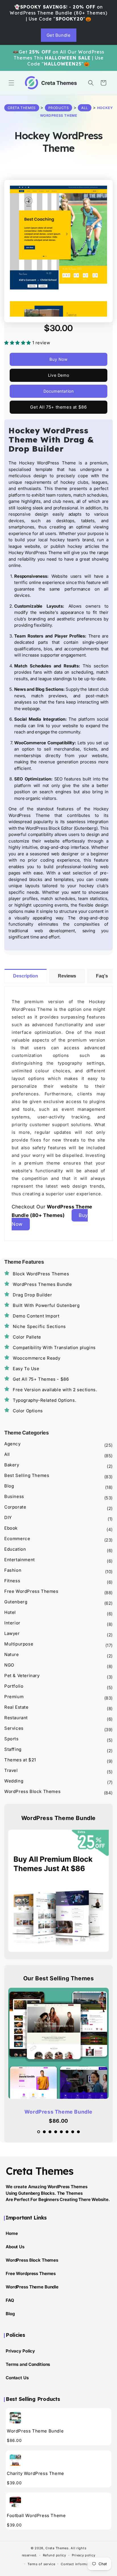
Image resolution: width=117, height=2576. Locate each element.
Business (14, 1496)
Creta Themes (57, 2548)
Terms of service (41, 2564)
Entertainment (20, 1560)
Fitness (12, 1581)
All (85, 108)
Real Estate (16, 1707)
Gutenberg (16, 1602)
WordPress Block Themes (32, 1791)
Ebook (11, 1528)
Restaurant (16, 1718)
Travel (11, 1770)
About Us (15, 2247)
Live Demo (58, 375)
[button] (11, 83)
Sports (12, 1739)
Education (15, 1549)
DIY (8, 1517)
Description (26, 976)
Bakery (12, 1465)
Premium (14, 1697)
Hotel (10, 1612)
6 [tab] (68, 2133)
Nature (12, 1654)
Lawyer (12, 1633)
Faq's (102, 976)
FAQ (10, 2300)
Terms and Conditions (28, 2364)
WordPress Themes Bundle (42, 1284)
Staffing (13, 1749)
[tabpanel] (58, 2057)
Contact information (78, 2564)
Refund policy (55, 2555)
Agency (12, 1444)
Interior (12, 1623)
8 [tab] (80, 2133)
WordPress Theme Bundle (58, 2112)
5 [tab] (63, 2133)
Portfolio (14, 1686)
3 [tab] (51, 2133)
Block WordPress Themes (41, 1274)
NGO (9, 1665)
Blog (9, 1486)
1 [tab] (40, 2133)
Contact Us (17, 2378)
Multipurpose (19, 1644)
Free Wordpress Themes (31, 2273)
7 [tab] (74, 2133)
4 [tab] (57, 2133)
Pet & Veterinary (22, 1676)
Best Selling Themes (27, 1475)
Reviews (67, 976)
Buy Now (58, 359)
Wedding (14, 1781)
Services (14, 1728)
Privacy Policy (20, 2351)
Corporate (15, 1507)
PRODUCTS (59, 108)
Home (12, 2233)
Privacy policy (84, 2555)
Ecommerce (17, 1539)
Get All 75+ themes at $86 (58, 407)
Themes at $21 (20, 1760)
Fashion (13, 1570)
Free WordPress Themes (31, 1591)
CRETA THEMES (22, 108)
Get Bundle (59, 35)
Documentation (59, 391)
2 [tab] (46, 2133)
